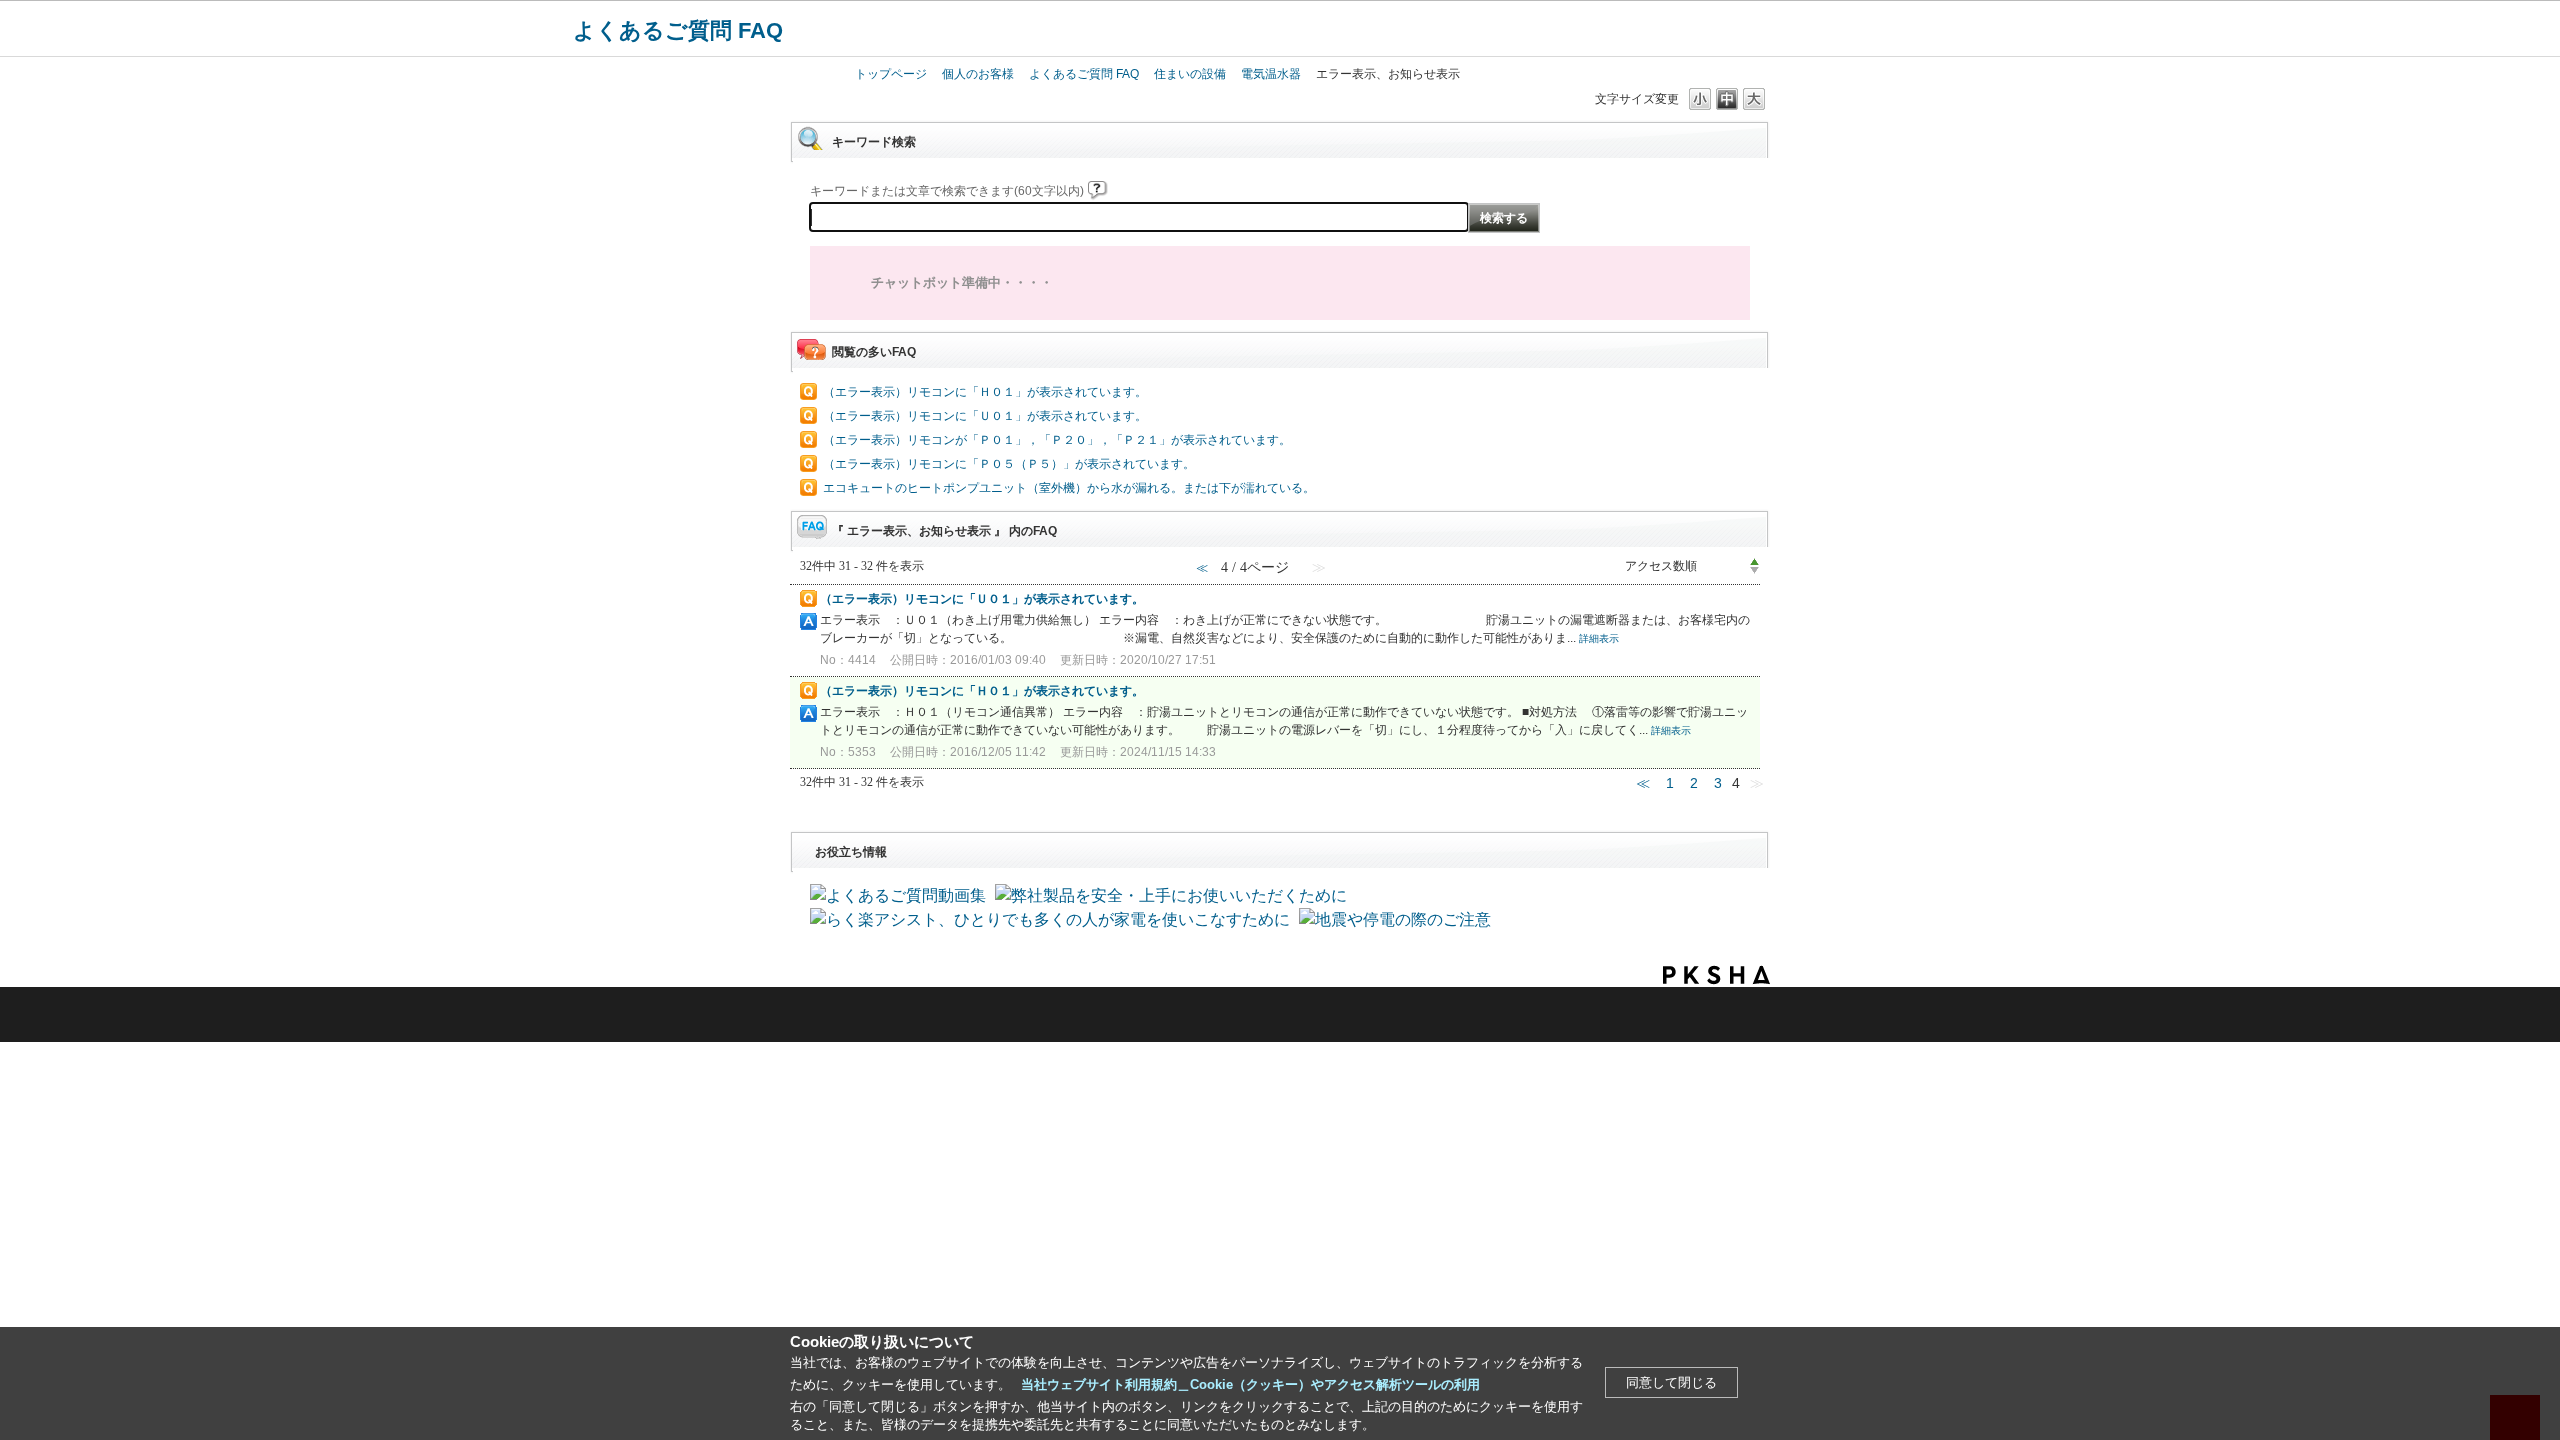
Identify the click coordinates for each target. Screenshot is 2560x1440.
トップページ (891, 74)
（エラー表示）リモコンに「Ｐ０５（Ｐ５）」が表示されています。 (1009, 464)
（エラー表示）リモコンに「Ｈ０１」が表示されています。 (985, 392)
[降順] (1754, 571)
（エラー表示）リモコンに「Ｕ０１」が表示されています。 (985, 416)
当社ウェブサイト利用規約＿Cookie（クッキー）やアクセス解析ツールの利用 (1250, 1384)
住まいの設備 (1190, 74)
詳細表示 (1599, 638)
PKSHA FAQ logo (1716, 975)
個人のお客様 (978, 74)
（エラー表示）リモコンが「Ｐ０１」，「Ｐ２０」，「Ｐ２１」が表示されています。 (1057, 440)
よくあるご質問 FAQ (678, 30)
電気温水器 (1271, 74)
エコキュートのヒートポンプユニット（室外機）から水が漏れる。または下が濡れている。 (1069, 488)
